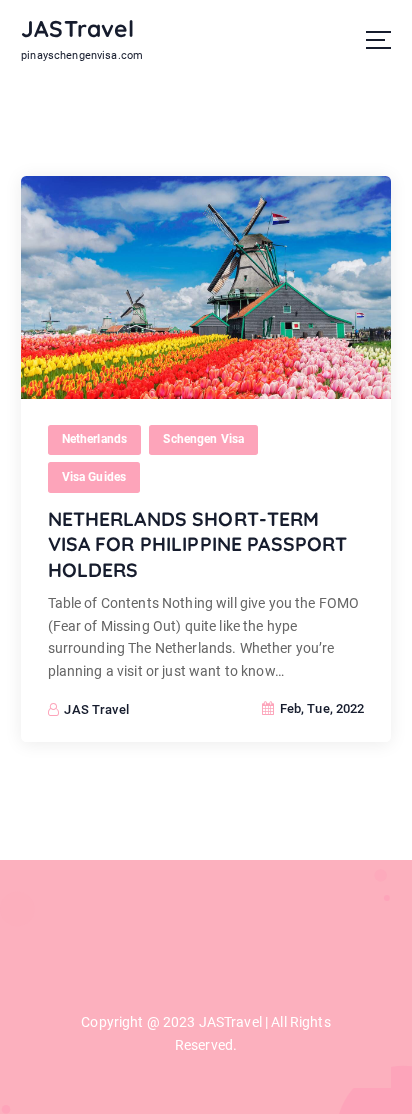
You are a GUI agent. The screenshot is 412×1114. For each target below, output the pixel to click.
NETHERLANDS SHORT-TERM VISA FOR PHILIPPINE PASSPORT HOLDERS (198, 544)
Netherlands (95, 439)
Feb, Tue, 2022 (320, 708)
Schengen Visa (203, 439)
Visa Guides (94, 477)
